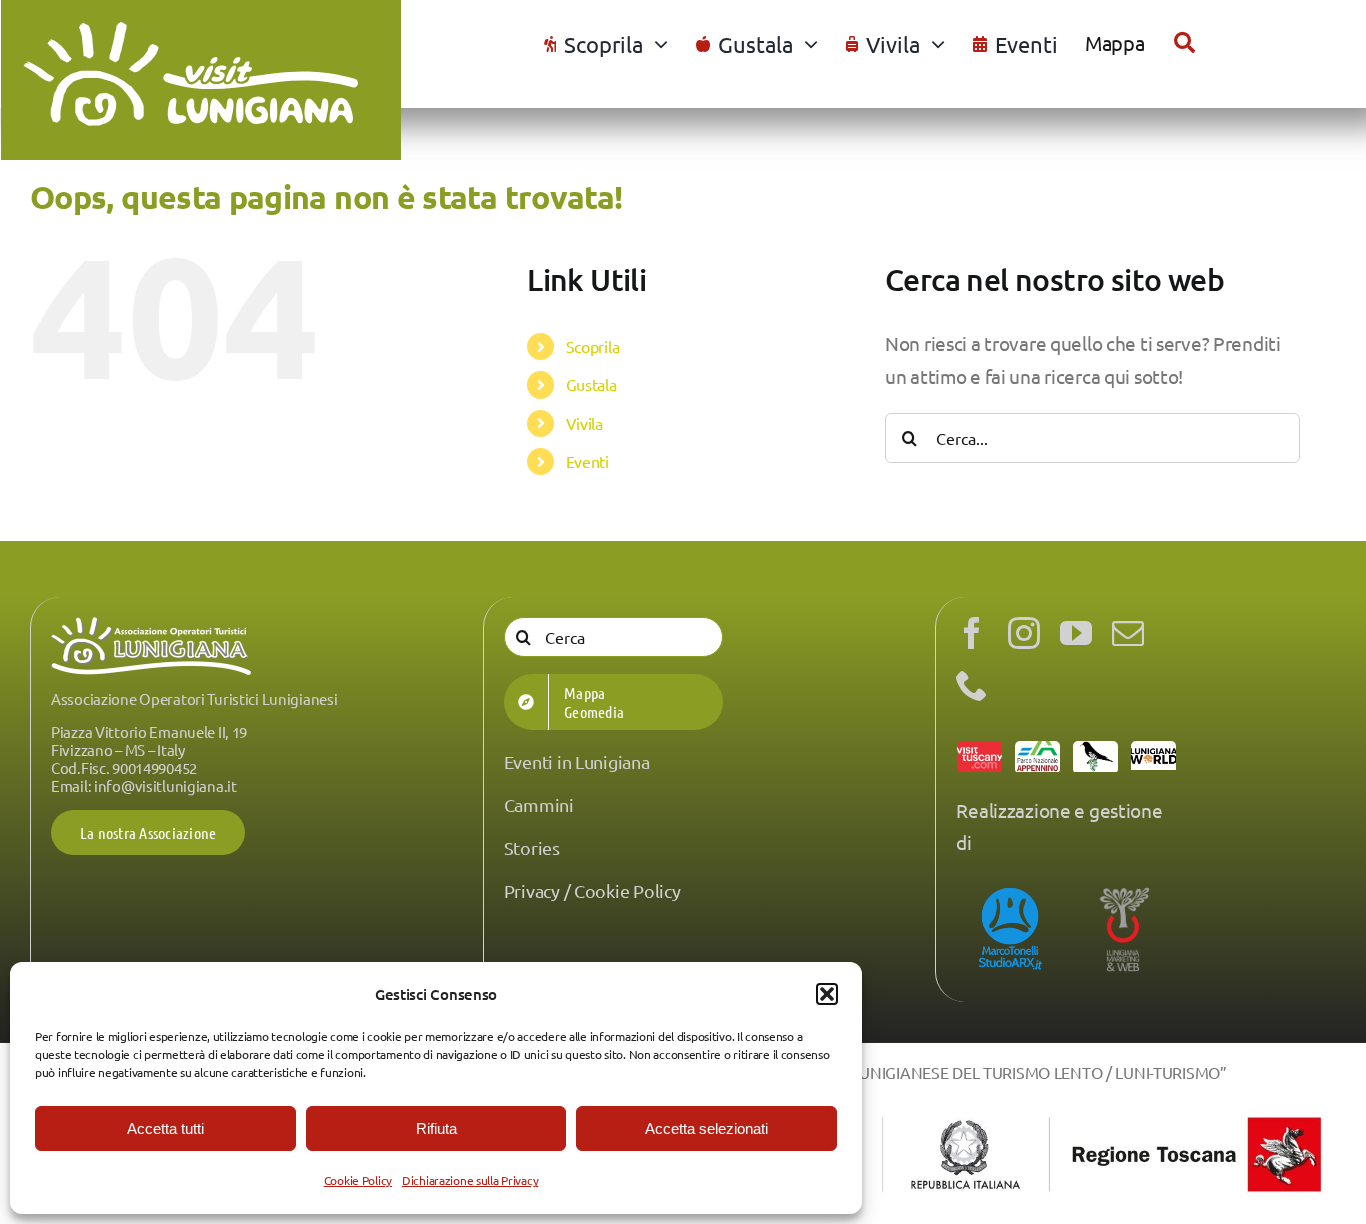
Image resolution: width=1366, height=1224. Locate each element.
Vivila (584, 423)
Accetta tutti (165, 1128)
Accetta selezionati (706, 1128)
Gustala (591, 384)
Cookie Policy (358, 1180)
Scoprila (593, 346)
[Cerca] (1184, 43)
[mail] (1128, 633)
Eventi (587, 461)
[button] (827, 994)
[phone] (972, 685)
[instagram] (1024, 633)
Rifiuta (436, 1128)
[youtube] (1076, 633)
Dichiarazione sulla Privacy (470, 1180)
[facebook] (972, 633)
